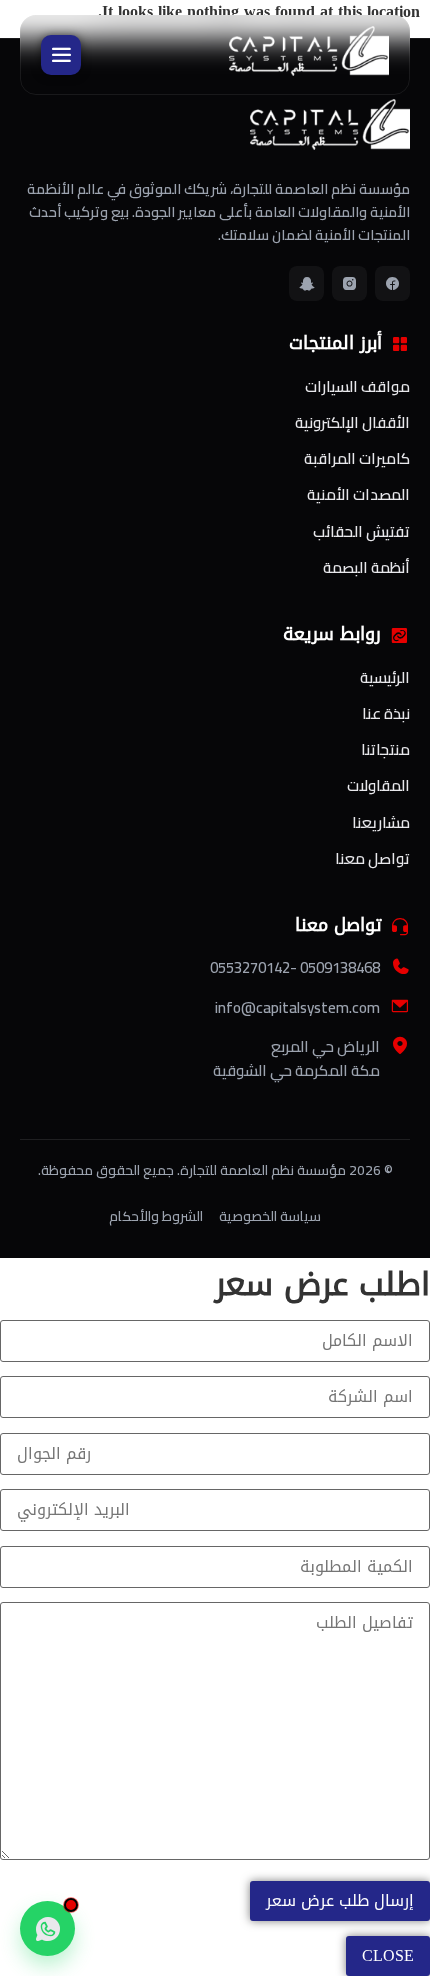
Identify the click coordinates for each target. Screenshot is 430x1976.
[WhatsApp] (47, 1928)
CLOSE (388, 1955)
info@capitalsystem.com (297, 1008)
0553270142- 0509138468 (295, 968)
